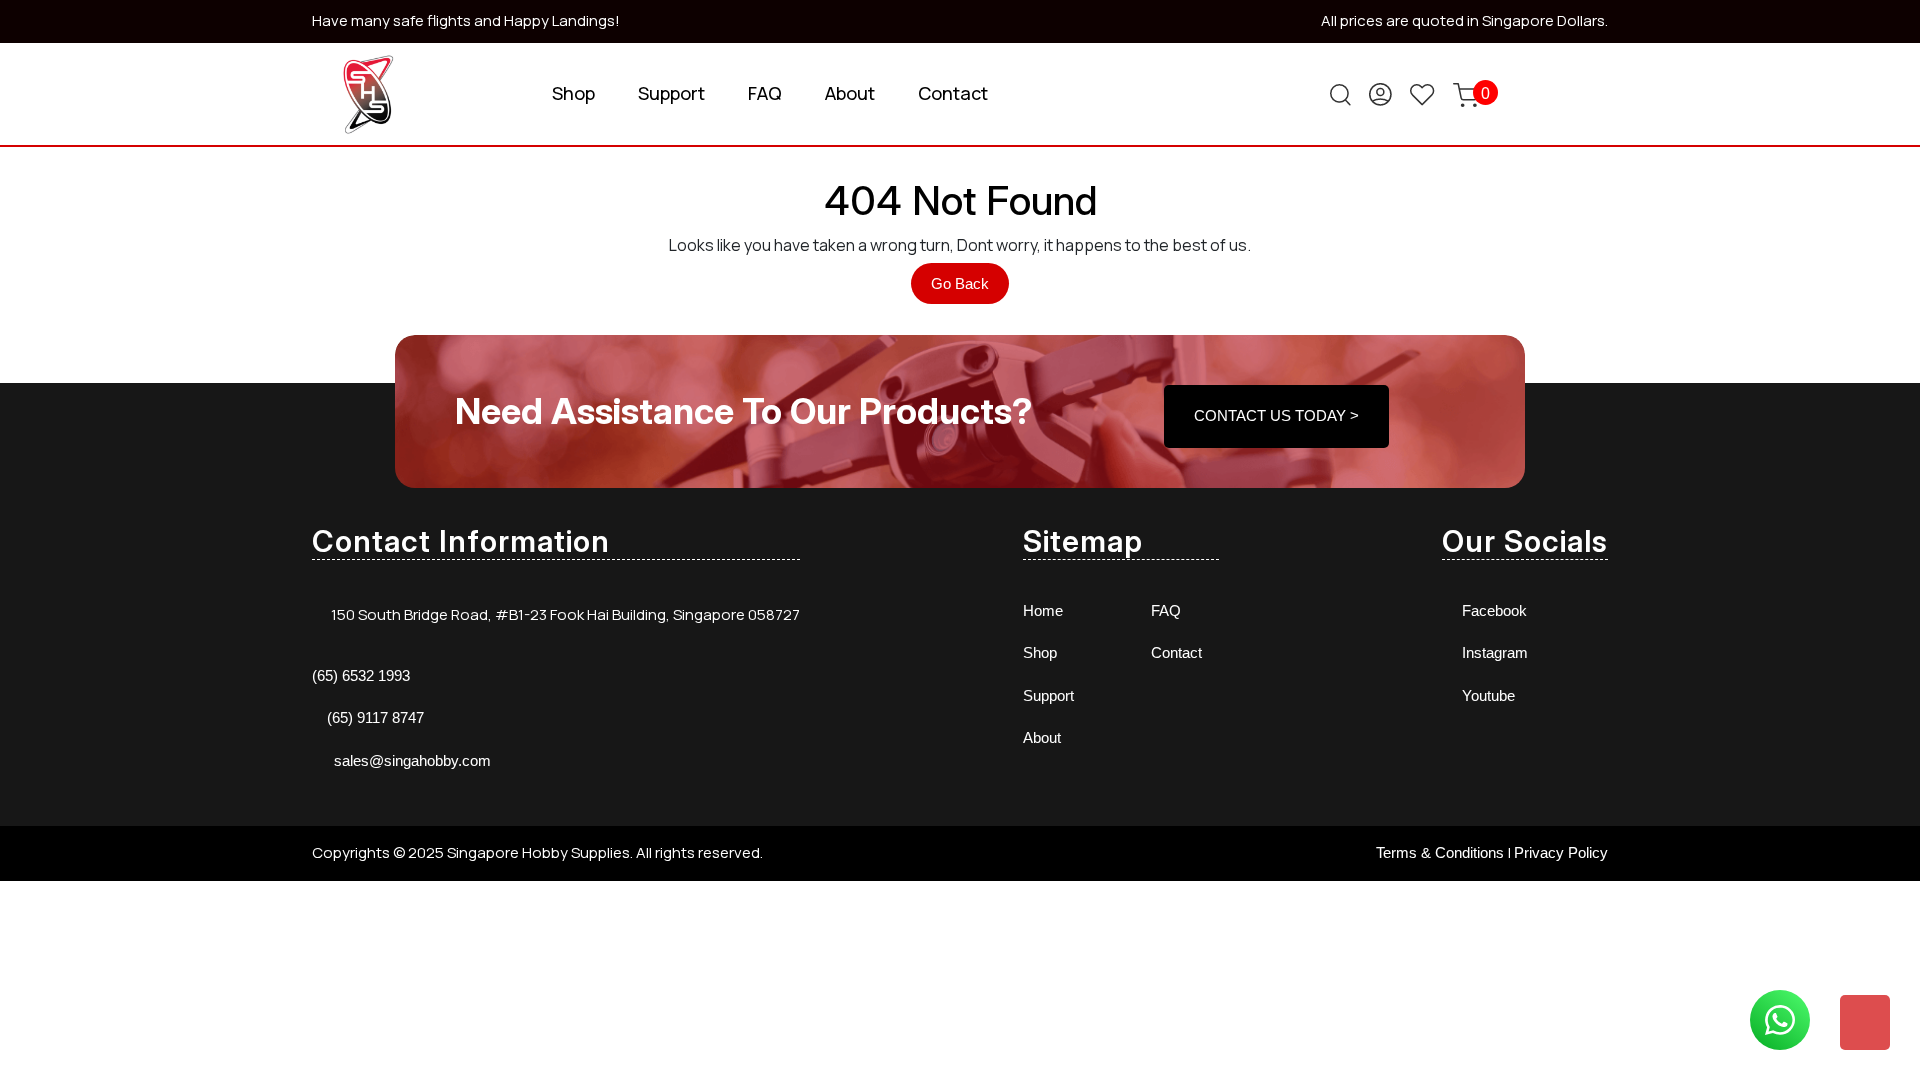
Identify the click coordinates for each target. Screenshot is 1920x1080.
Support (671, 93)
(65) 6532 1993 (361, 675)
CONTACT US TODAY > (1276, 415)
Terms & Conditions (1440, 852)
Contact (953, 93)
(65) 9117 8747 (375, 717)
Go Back (970, 289)
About (850, 93)
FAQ (765, 93)
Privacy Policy (1561, 852)
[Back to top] (1865, 1022)
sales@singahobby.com (412, 760)
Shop (573, 93)
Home (1043, 610)
